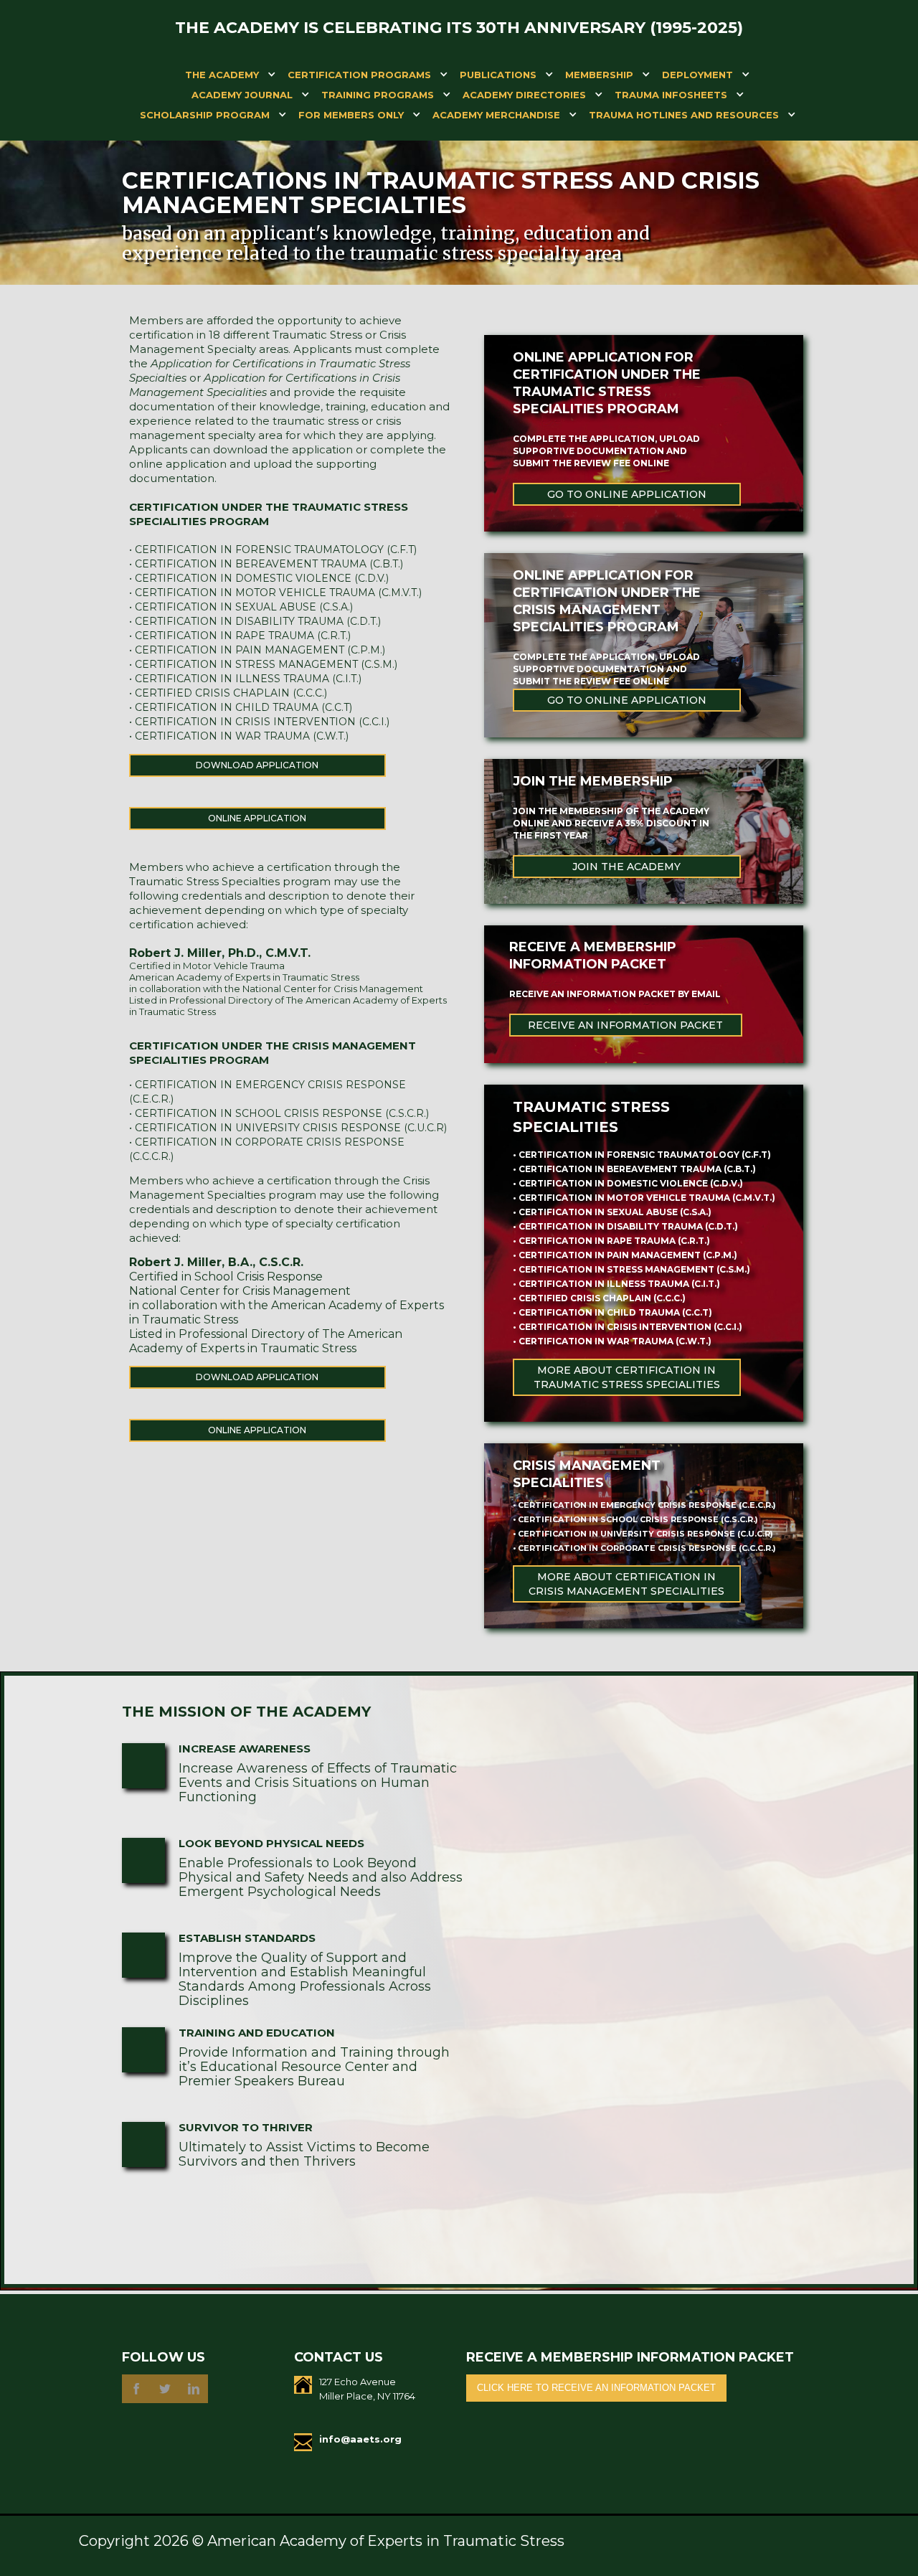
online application (257, 818)
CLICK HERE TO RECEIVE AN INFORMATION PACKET (596, 2388)
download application (257, 765)
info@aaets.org (360, 2439)
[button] (222, 77)
